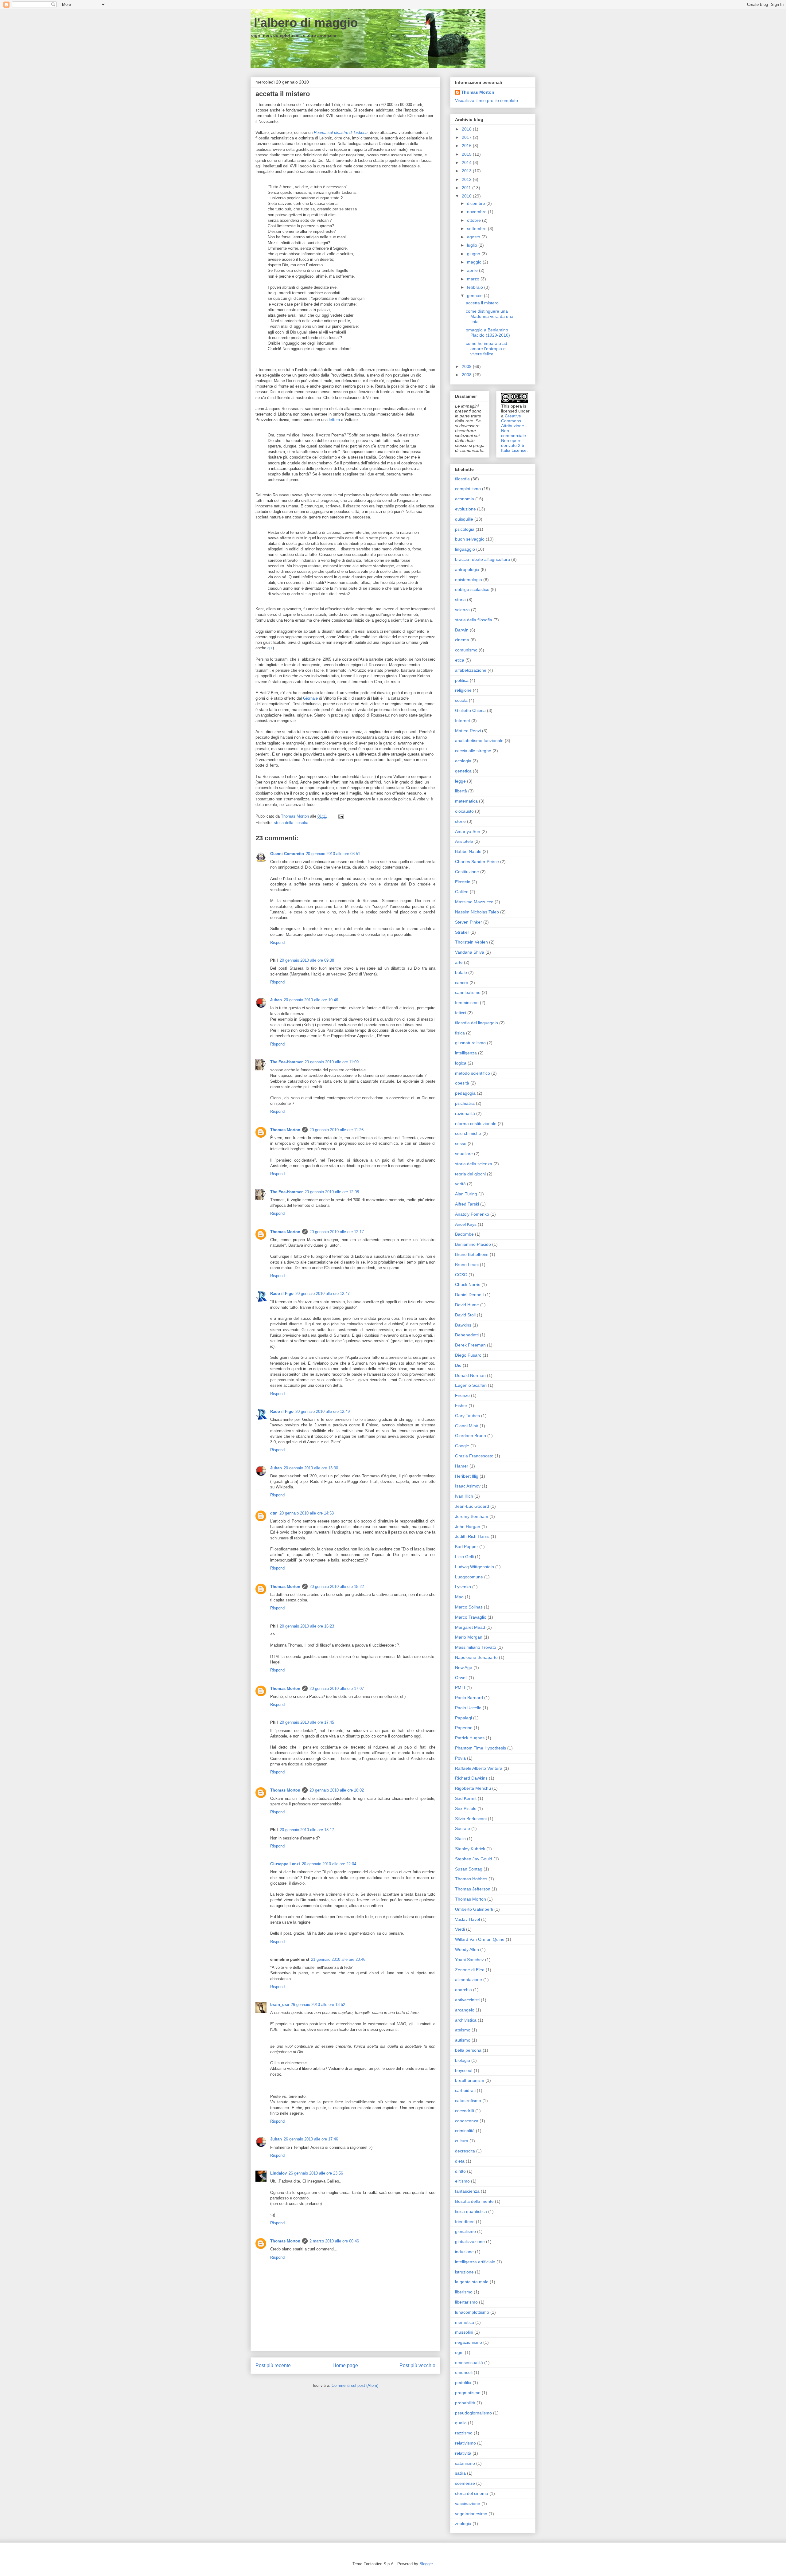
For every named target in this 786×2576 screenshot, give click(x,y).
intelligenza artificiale (475, 2262)
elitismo (462, 2181)
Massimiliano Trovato (476, 1647)
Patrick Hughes (470, 1738)
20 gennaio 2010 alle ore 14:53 (307, 1513)
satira (460, 2473)
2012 (467, 179)
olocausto (464, 811)
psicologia (465, 529)
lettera (334, 420)
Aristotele (464, 841)
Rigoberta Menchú (473, 1788)
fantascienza (467, 2191)
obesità (462, 1083)
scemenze (465, 2483)
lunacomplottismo (472, 2312)
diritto (460, 2171)
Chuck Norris (468, 1284)
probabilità (465, 2403)
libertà (461, 791)
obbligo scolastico (472, 589)
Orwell (461, 1678)
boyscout (464, 2070)
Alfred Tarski (467, 1204)
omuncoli (464, 2372)
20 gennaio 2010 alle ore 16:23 (307, 1626)
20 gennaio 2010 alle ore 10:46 (311, 1000)
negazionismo (469, 2342)
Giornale (310, 698)
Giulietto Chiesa (470, 710)
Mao (459, 1597)
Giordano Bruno (471, 1436)
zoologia (463, 2523)
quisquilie (464, 519)
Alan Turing (466, 1194)
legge (460, 781)
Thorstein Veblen (471, 942)
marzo (474, 279)
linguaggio (465, 549)
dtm (274, 1513)
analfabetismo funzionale (479, 741)
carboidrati (465, 2090)
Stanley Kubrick (470, 1849)
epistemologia (469, 580)
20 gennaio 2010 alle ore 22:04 (329, 1864)
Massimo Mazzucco (474, 902)
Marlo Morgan (469, 1637)
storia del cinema (472, 2493)
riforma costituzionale (476, 1124)
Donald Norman (470, 1375)
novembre (477, 212)
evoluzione (465, 509)
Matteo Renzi (468, 731)
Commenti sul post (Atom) (355, 2385)
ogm (459, 2352)
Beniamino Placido (473, 1244)
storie (460, 821)
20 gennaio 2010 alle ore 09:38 (307, 960)
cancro (462, 983)
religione (463, 690)
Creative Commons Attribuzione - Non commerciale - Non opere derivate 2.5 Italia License (515, 433)
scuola (461, 700)
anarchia (463, 1990)
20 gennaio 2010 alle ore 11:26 (337, 1130)
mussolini (464, 2332)
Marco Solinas (469, 1607)
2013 (467, 171)
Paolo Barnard (469, 1698)
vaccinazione (468, 2504)
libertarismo (466, 2302)
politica (462, 680)
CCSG (461, 1275)
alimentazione (469, 1980)
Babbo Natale (468, 851)
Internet (463, 721)
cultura (462, 2141)
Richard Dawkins (471, 1778)
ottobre (475, 220)
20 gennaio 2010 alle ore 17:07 (337, 1689)
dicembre (477, 203)
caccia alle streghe (473, 751)
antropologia (467, 569)
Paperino (464, 1728)
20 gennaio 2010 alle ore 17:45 (307, 1722)
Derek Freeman (470, 1345)
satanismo (465, 2463)
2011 (467, 188)
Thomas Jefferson (473, 1889)
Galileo (462, 892)
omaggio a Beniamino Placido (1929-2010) (488, 332)
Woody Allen (467, 1949)
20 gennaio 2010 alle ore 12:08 (332, 1192)
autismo (463, 2040)
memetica (465, 2322)
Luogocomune (469, 1577)
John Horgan (468, 1526)
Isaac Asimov (468, 1486)
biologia (463, 2060)
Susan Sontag (469, 1869)
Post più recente (273, 2365)
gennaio (475, 295)
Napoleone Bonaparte (476, 1657)
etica (460, 660)
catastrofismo (468, 2101)
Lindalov (278, 2173)
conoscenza (467, 2121)
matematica (466, 801)
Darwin (462, 630)
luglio (473, 245)
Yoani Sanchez (469, 1960)
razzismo (464, 2433)
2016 (467, 146)
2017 (467, 137)
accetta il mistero (482, 303)
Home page (345, 2365)
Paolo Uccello (468, 1708)
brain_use (280, 2005)
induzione (464, 2252)
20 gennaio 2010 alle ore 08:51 (333, 854)
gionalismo (465, 2231)
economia (465, 499)
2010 (467, 196)
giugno (474, 254)
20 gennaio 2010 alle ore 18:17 (307, 1830)
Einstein (463, 882)
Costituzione (467, 872)
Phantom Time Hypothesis (481, 1748)
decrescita (465, 2151)
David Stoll (465, 1315)
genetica (463, 771)
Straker (462, 932)
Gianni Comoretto (287, 854)
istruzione (464, 2272)
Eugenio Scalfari (471, 1385)
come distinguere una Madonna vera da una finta (490, 316)
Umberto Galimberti (474, 1909)
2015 (467, 154)
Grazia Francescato (474, 1456)
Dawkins (463, 1325)
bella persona (468, 2050)
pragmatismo (468, 2393)
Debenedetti (467, 1335)
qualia (461, 2423)
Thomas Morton (285, 1130)
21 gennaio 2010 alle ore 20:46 (338, 1959)
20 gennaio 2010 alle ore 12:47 (323, 1294)
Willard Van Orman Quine (480, 1939)
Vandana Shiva (470, 952)
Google (462, 1446)
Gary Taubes (467, 1416)
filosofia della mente (474, 2201)
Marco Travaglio (471, 1617)
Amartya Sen (468, 831)
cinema (462, 640)
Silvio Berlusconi (471, 1819)
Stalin (460, 1839)
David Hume (467, 1305)
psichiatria (465, 1103)
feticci (461, 1013)
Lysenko (463, 1587)
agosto (474, 237)
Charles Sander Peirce (477, 862)
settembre (477, 229)
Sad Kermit (466, 1798)
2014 (467, 162)
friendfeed (465, 2222)
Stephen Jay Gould (474, 1859)
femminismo (467, 1003)
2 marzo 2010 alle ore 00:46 (334, 2241)
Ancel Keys (466, 1224)
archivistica (466, 2020)
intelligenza (466, 1053)
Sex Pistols (466, 1808)
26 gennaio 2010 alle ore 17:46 (311, 2139)
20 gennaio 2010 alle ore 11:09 (332, 1062)
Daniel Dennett (469, 1295)
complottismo (468, 489)
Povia (460, 1758)
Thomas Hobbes (471, 1879)
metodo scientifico (473, 1073)
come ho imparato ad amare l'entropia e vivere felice (486, 349)
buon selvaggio (470, 539)
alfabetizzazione (471, 670)
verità (460, 1184)
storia (460, 600)
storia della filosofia (291, 823)
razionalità (465, 1113)
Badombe (464, 1234)
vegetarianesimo (471, 2514)
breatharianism (470, 2080)
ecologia (463, 761)
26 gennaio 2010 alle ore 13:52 (318, 2005)
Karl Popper (467, 1546)
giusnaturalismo (470, 1043)
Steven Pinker (469, 922)
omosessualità (469, 2363)
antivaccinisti (467, 2000)
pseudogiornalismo (473, 2413)
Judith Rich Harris (472, 1536)
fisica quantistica (471, 2211)
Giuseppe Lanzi (285, 1864)
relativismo (465, 2443)
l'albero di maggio (304, 23)
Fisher (461, 1405)
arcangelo (465, 2010)
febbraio (476, 287)
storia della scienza (474, 1164)
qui (270, 648)
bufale (461, 972)
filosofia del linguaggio (477, 1023)
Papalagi (463, 1718)
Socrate (463, 1828)
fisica (460, 1033)
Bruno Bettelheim (472, 1254)
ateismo (463, 2030)
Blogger (426, 2564)
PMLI (460, 1687)
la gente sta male (472, 2282)
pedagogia (465, 1093)
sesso (461, 1143)
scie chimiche (468, 1133)
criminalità (465, 2131)
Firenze (462, 1395)
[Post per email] (341, 816)
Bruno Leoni (467, 1265)
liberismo (464, 2292)
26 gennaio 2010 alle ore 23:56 (316, 2173)
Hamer (462, 1466)
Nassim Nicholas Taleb (477, 912)
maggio (475, 262)
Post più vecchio (417, 2365)
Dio (458, 1365)
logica (461, 1063)
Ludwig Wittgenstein (475, 1567)
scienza (462, 610)
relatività (463, 2453)
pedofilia (463, 2383)
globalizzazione (470, 2242)
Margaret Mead (470, 1627)
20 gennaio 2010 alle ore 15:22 (337, 1587)
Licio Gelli (464, 1557)
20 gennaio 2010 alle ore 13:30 (311, 1468)
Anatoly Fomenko (472, 1214)
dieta (460, 2161)
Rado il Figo (282, 1294)
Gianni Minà (467, 1426)
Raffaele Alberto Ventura (479, 1768)
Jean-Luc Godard (472, 1506)
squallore (464, 1154)
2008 (467, 375)
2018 (467, 129)
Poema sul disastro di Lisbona (341, 133)
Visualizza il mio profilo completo (486, 100)
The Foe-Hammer (286, 1062)
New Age (464, 1667)
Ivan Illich (464, 1496)
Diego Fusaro (468, 1355)
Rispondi (278, 942)
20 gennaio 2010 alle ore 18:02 (337, 1790)
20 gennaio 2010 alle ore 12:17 (337, 1232)
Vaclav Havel (467, 1919)
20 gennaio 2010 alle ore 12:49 (323, 1411)
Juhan (276, 1000)
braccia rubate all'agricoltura (482, 559)
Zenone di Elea (470, 1970)
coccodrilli (465, 2111)
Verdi (460, 1929)
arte (459, 962)
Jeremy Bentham (472, 1516)
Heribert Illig (467, 1476)
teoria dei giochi (470, 1174)
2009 (467, 366)
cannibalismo (468, 992)
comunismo (466, 650)
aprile (473, 270)
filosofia (462, 479)
